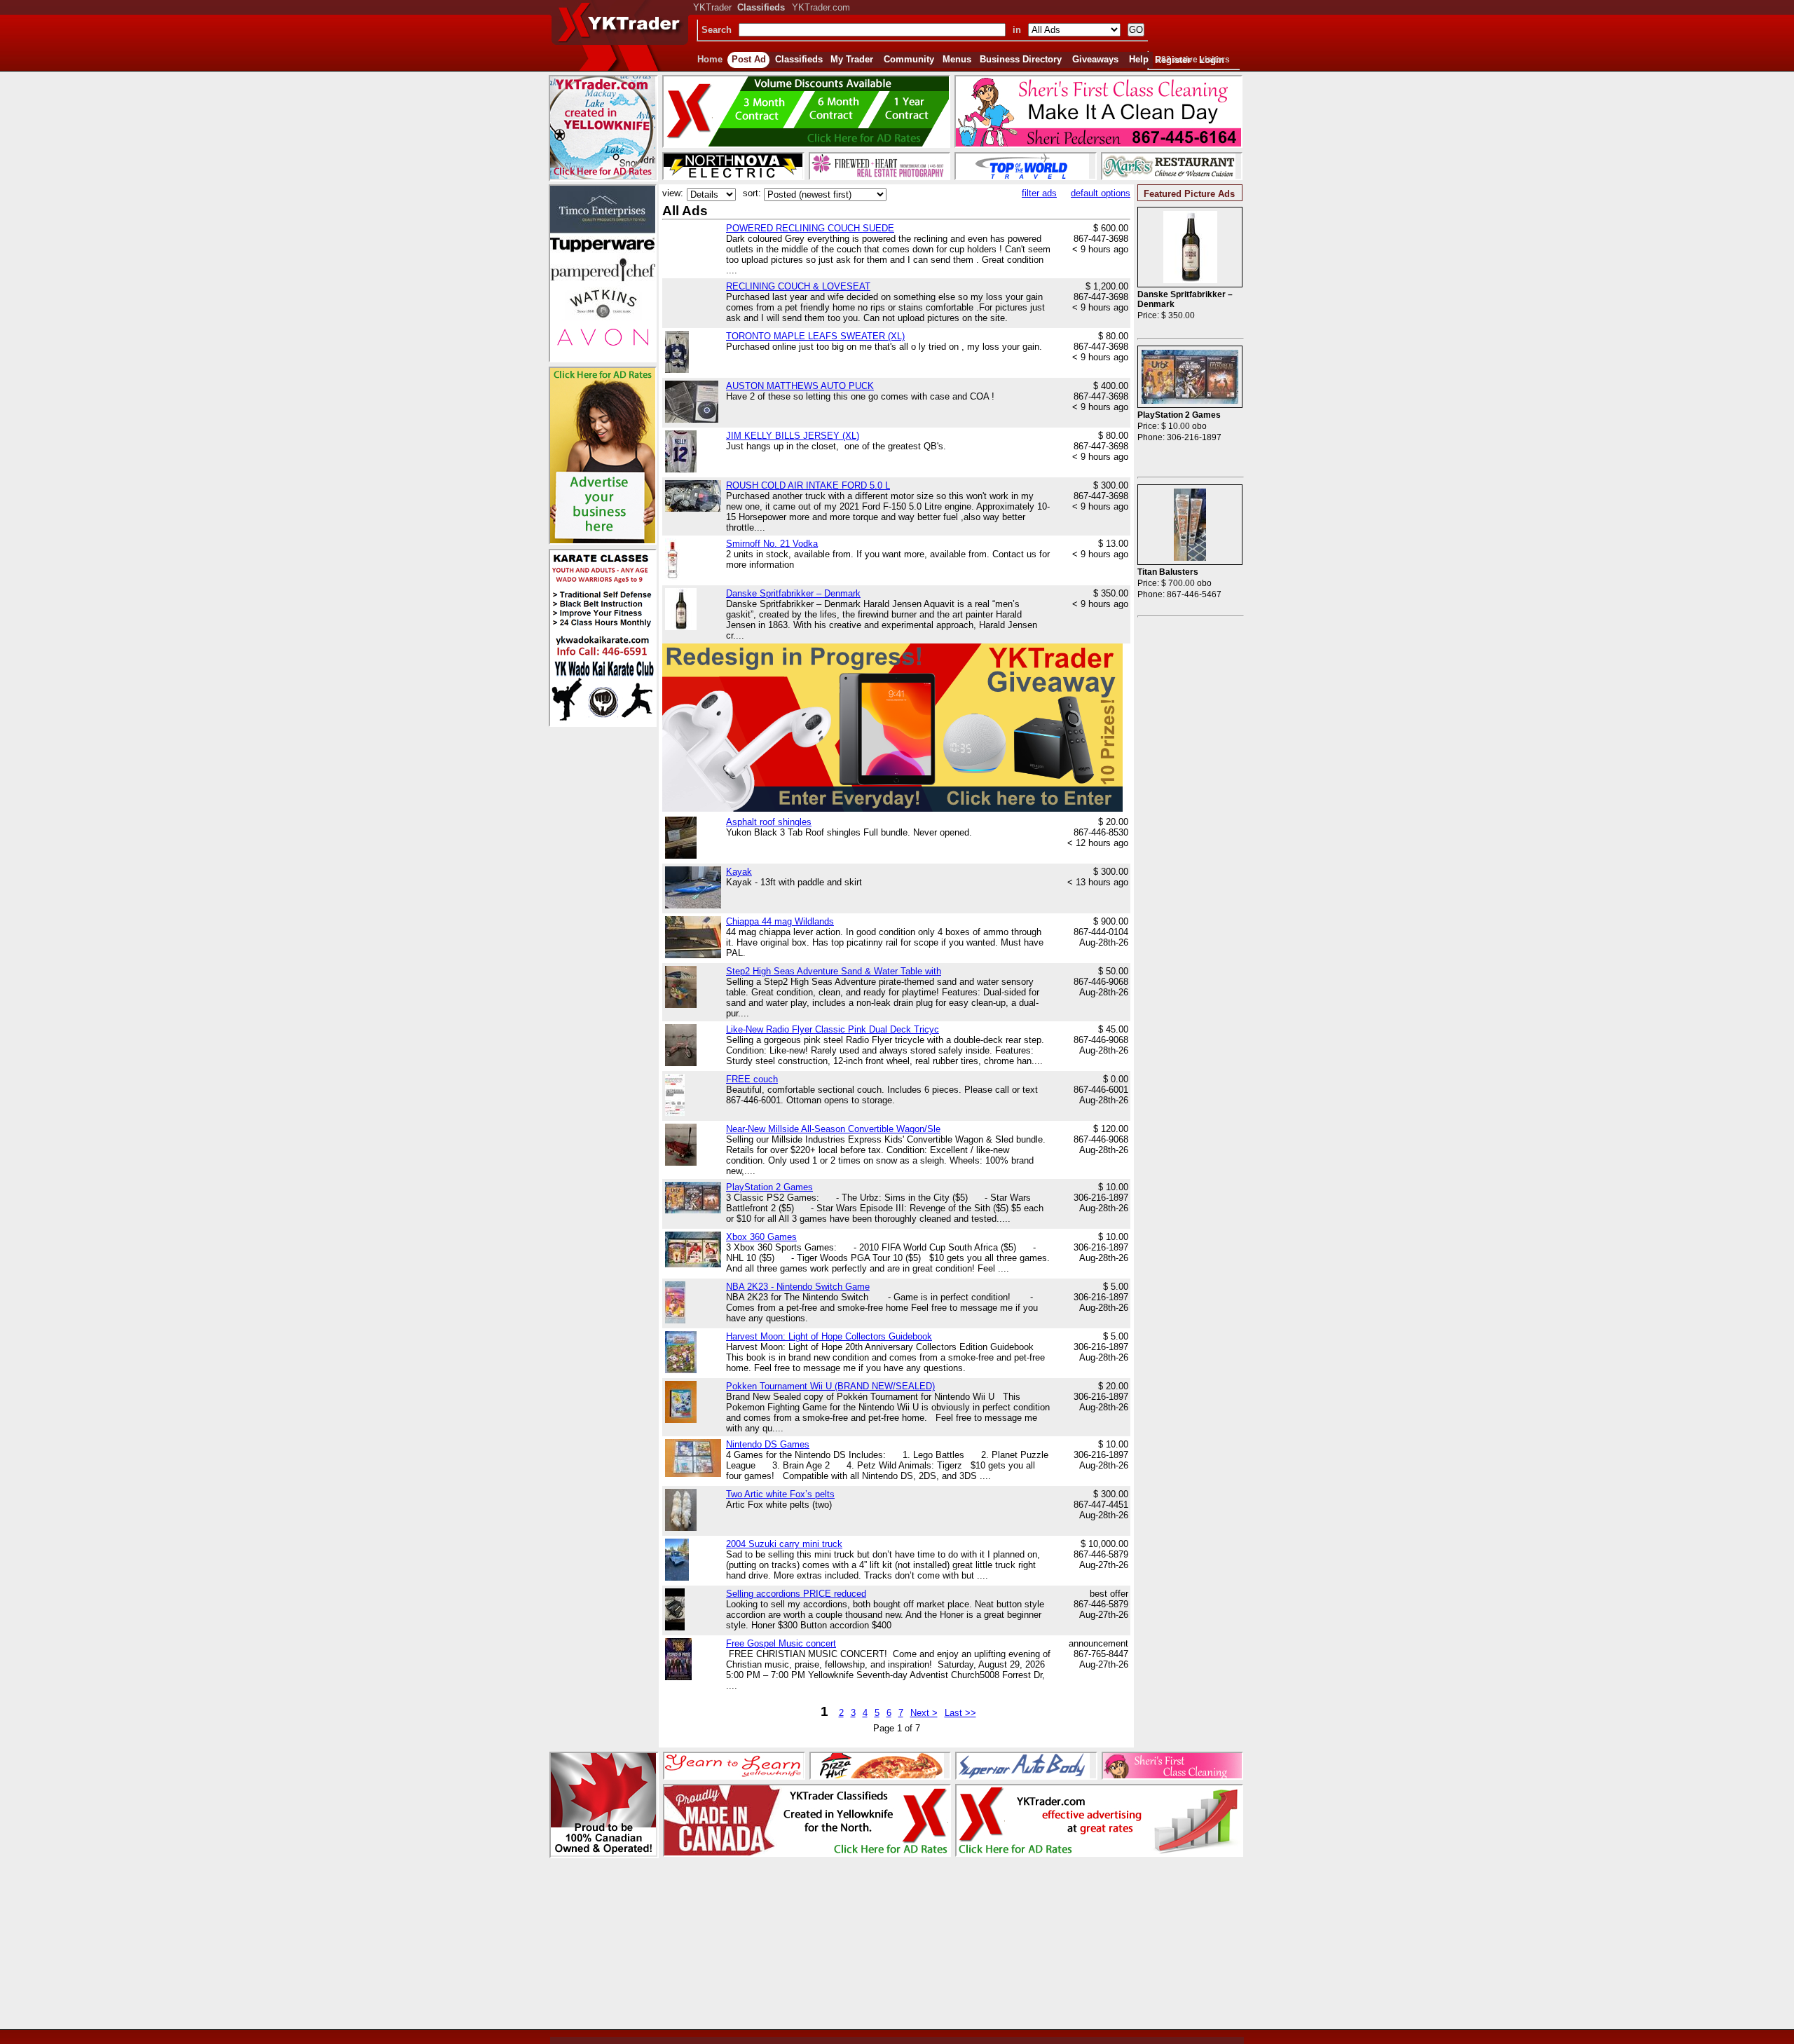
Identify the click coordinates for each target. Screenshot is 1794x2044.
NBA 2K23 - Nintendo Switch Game (798, 1287)
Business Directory (1021, 59)
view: (673, 193)
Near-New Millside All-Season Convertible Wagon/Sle (833, 1129)
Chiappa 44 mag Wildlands (780, 921)
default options (1101, 193)
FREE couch (752, 1079)
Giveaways (1095, 59)
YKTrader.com (821, 7)
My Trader (852, 59)
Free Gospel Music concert (781, 1643)
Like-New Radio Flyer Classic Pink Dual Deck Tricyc (833, 1029)
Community (909, 59)
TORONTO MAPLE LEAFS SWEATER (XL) (815, 336)
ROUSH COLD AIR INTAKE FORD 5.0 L (808, 485)
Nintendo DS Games (768, 1444)
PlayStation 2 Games (769, 1187)
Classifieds (799, 59)
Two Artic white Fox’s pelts (780, 1494)
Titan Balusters (1168, 572)
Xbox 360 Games (761, 1237)
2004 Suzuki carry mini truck (784, 1544)
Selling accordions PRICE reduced (796, 1594)
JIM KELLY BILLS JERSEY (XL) (793, 436)
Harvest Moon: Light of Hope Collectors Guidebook (829, 1336)
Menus (957, 59)
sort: (752, 193)
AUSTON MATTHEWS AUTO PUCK (800, 386)
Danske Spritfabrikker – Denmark (793, 593)
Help (1139, 59)
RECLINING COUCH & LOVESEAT (798, 286)
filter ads (1039, 193)
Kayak (739, 872)
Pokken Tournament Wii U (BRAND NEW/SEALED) (830, 1386)
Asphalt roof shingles (769, 822)
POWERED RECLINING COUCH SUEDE (810, 228)
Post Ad (749, 59)
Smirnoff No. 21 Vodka (772, 544)
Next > (924, 1713)
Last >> (960, 1713)
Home (710, 59)
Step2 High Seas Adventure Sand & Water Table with (834, 971)
